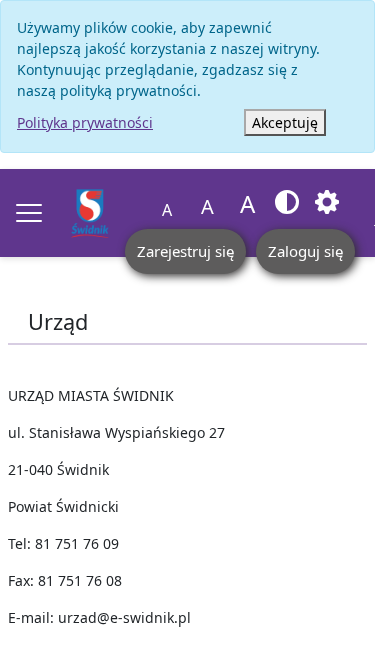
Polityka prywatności (85, 122)
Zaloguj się (305, 251)
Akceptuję (285, 122)
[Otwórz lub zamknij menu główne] (29, 213)
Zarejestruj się (185, 251)
